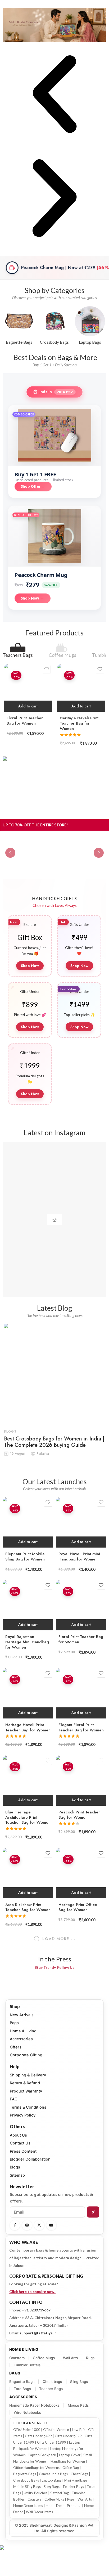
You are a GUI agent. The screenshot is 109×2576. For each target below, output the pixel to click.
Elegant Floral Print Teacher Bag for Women (81, 1727)
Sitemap (17, 2175)
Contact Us (20, 2143)
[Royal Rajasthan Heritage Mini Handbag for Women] (28, 1605)
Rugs (90, 2358)
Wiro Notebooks (27, 2412)
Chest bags (52, 2382)
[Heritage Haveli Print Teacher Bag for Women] (81, 688)
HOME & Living (24, 2349)
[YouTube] (51, 2225)
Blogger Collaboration (30, 2159)
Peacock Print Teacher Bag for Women (79, 1815)
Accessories (21, 2039)
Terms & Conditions (28, 2107)
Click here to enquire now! (32, 2292)
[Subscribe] (93, 2212)
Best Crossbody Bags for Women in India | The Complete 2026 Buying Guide (54, 1442)
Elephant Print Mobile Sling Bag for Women (25, 1557)
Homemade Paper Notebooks (34, 2405)
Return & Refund (25, 2083)
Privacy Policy (23, 2115)
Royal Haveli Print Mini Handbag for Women (79, 1557)
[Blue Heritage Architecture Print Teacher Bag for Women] (28, 1781)
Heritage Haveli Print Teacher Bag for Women (79, 723)
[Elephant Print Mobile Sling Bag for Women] (28, 1522)
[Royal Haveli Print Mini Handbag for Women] (81, 1522)
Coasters (17, 2358)
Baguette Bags (22, 2382)
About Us (18, 2135)
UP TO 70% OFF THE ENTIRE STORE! (35, 825)
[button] (54, 95)
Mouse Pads (78, 2405)
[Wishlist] (47, 669)
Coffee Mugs (62, 655)
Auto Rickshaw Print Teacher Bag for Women (28, 1907)
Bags (14, 2023)
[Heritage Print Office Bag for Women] (81, 1873)
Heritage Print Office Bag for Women (78, 1907)
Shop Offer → (33, 486)
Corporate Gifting (26, 2055)
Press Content (23, 2151)
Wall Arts (70, 2358)
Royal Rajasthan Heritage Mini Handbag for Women (27, 1642)
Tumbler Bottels (27, 2365)
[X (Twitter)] (39, 2225)
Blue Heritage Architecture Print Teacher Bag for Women (28, 1817)
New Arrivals (22, 2015)
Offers (16, 2047)
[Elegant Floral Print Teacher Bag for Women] (81, 1693)
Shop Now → (33, 598)
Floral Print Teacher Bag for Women (25, 721)
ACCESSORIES (23, 2397)
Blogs (10, 1431)
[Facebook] (15, 2225)
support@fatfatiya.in (38, 2333)
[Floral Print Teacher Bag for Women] (28, 688)
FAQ (14, 2099)
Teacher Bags (51, 2389)
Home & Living (23, 2031)
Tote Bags (22, 2389)
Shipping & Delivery (28, 2075)
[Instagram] (27, 2225)
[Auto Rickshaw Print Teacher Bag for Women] (28, 1873)
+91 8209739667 (36, 2310)
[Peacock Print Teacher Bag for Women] (81, 1781)
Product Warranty (26, 2091)
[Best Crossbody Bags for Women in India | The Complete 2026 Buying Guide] (54, 1374)
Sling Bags (79, 2382)
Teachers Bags (18, 655)
